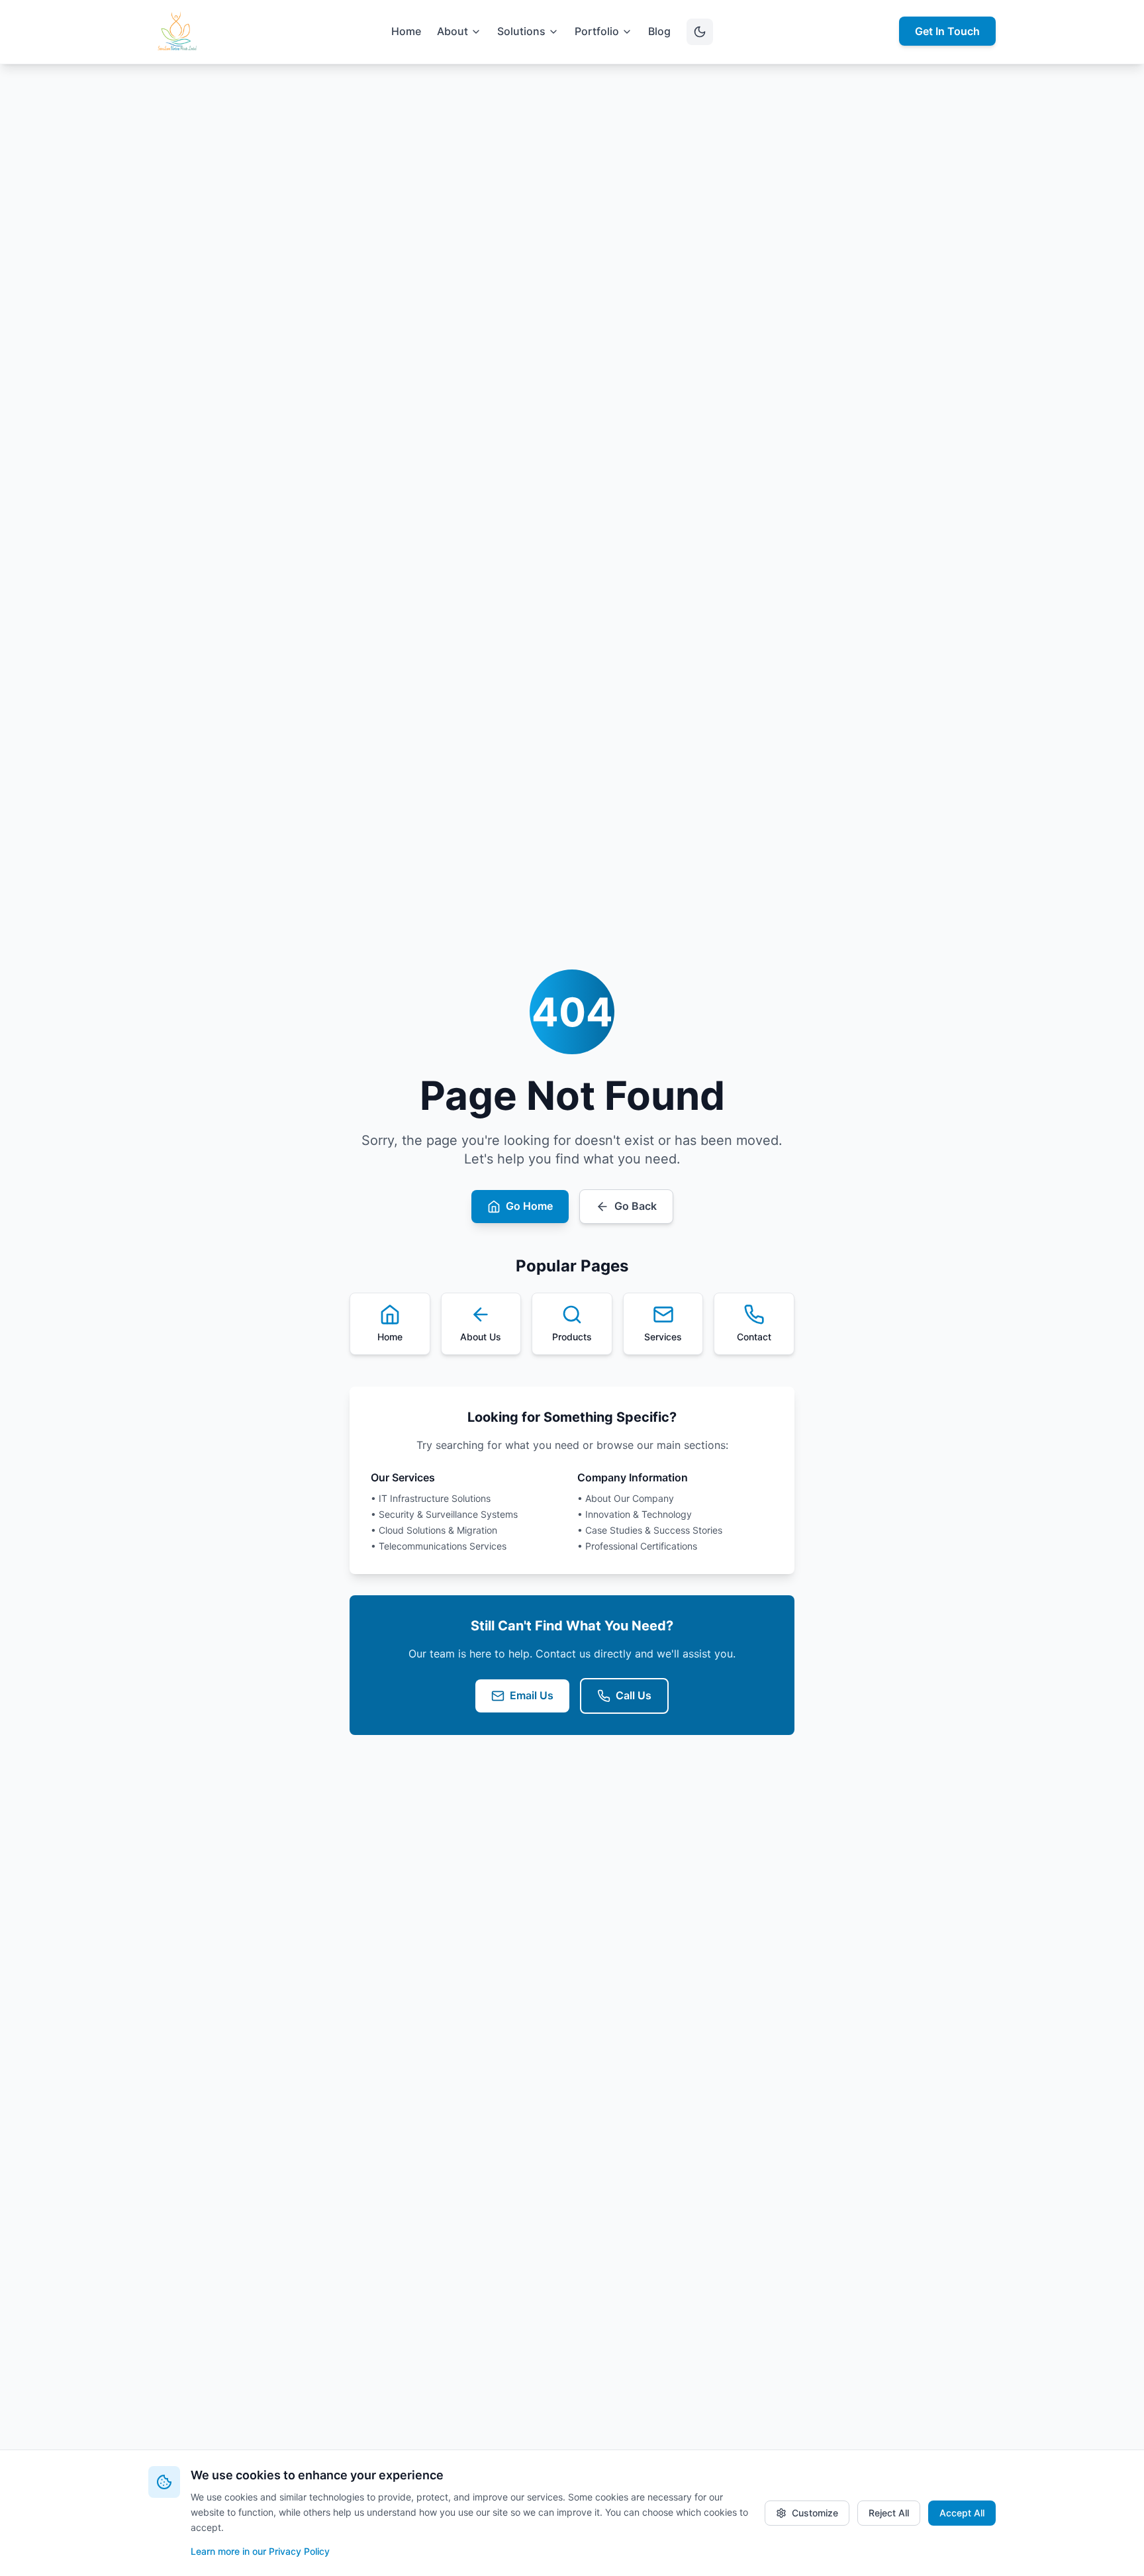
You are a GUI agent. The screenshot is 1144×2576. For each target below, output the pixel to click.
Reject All (889, 2513)
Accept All (962, 2513)
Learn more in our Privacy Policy (260, 2551)
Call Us (634, 1695)
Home (406, 31)
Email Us (532, 1695)
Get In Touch (947, 31)
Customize (815, 2513)
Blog (659, 31)
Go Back (636, 1206)
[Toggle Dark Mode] (700, 32)
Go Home (529, 1206)
